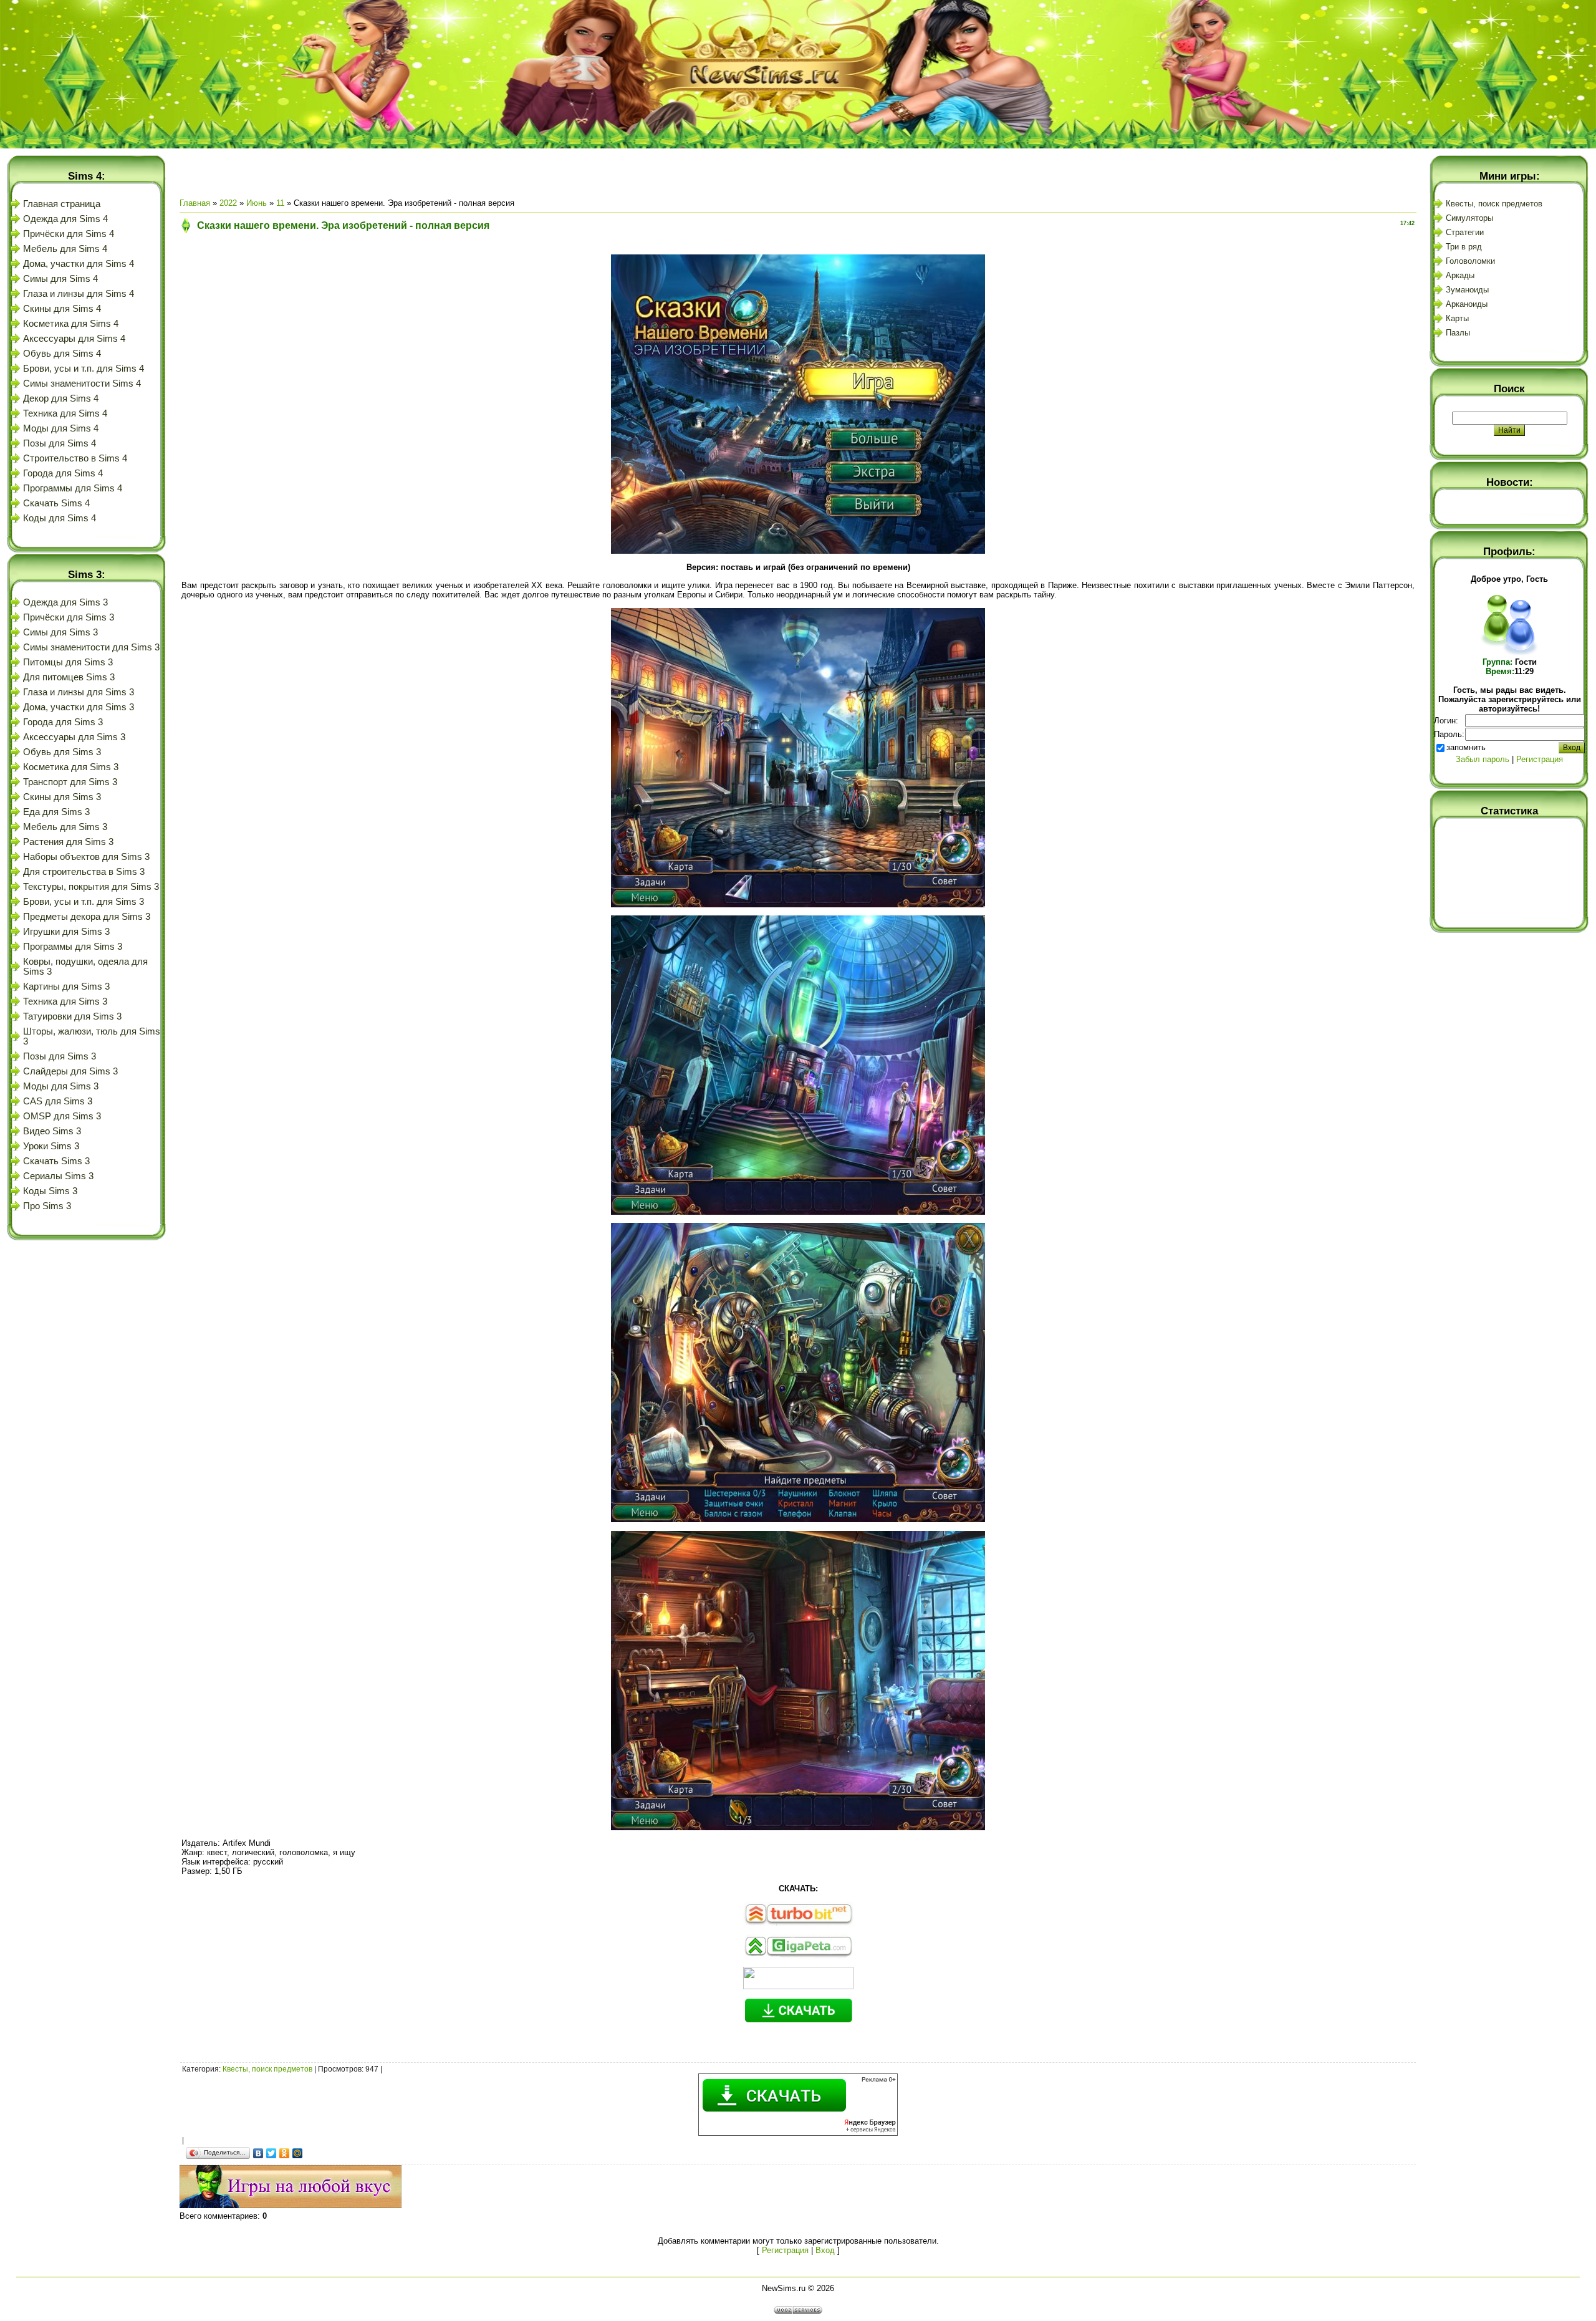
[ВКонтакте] (258, 2153)
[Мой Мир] (298, 2153)
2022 (228, 203)
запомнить (1466, 747)
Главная (195, 203)
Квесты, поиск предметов (267, 2069)
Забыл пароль (1483, 759)
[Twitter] (272, 2153)
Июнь (257, 203)
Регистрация (785, 2250)
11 (280, 203)
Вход (825, 2250)
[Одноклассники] (285, 2153)
